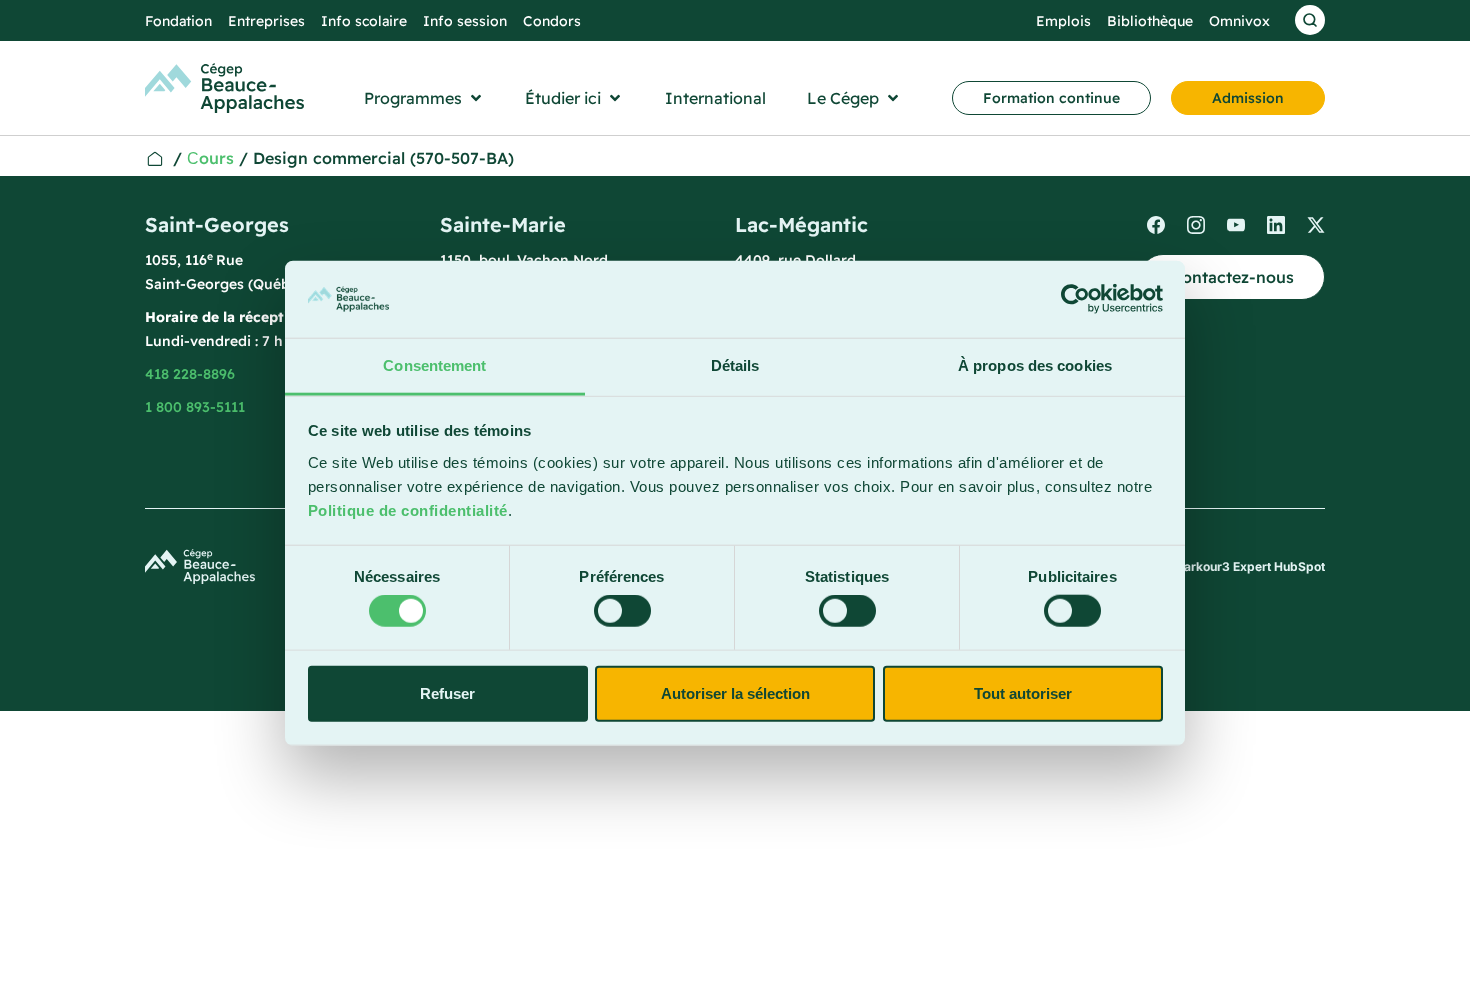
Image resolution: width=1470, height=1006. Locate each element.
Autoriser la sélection (735, 692)
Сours (210, 158)
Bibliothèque (1150, 21)
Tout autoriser (1023, 692)
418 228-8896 (190, 374)
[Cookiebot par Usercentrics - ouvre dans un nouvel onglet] (1075, 299)
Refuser (447, 692)
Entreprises (266, 21)
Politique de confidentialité (408, 510)
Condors (552, 21)
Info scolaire (364, 21)
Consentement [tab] (434, 365)
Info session (465, 21)
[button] (424, 98)
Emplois (1063, 21)
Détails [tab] (735, 365)
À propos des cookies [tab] (1035, 365)
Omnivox (1239, 21)
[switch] (622, 611)
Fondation (178, 21)
